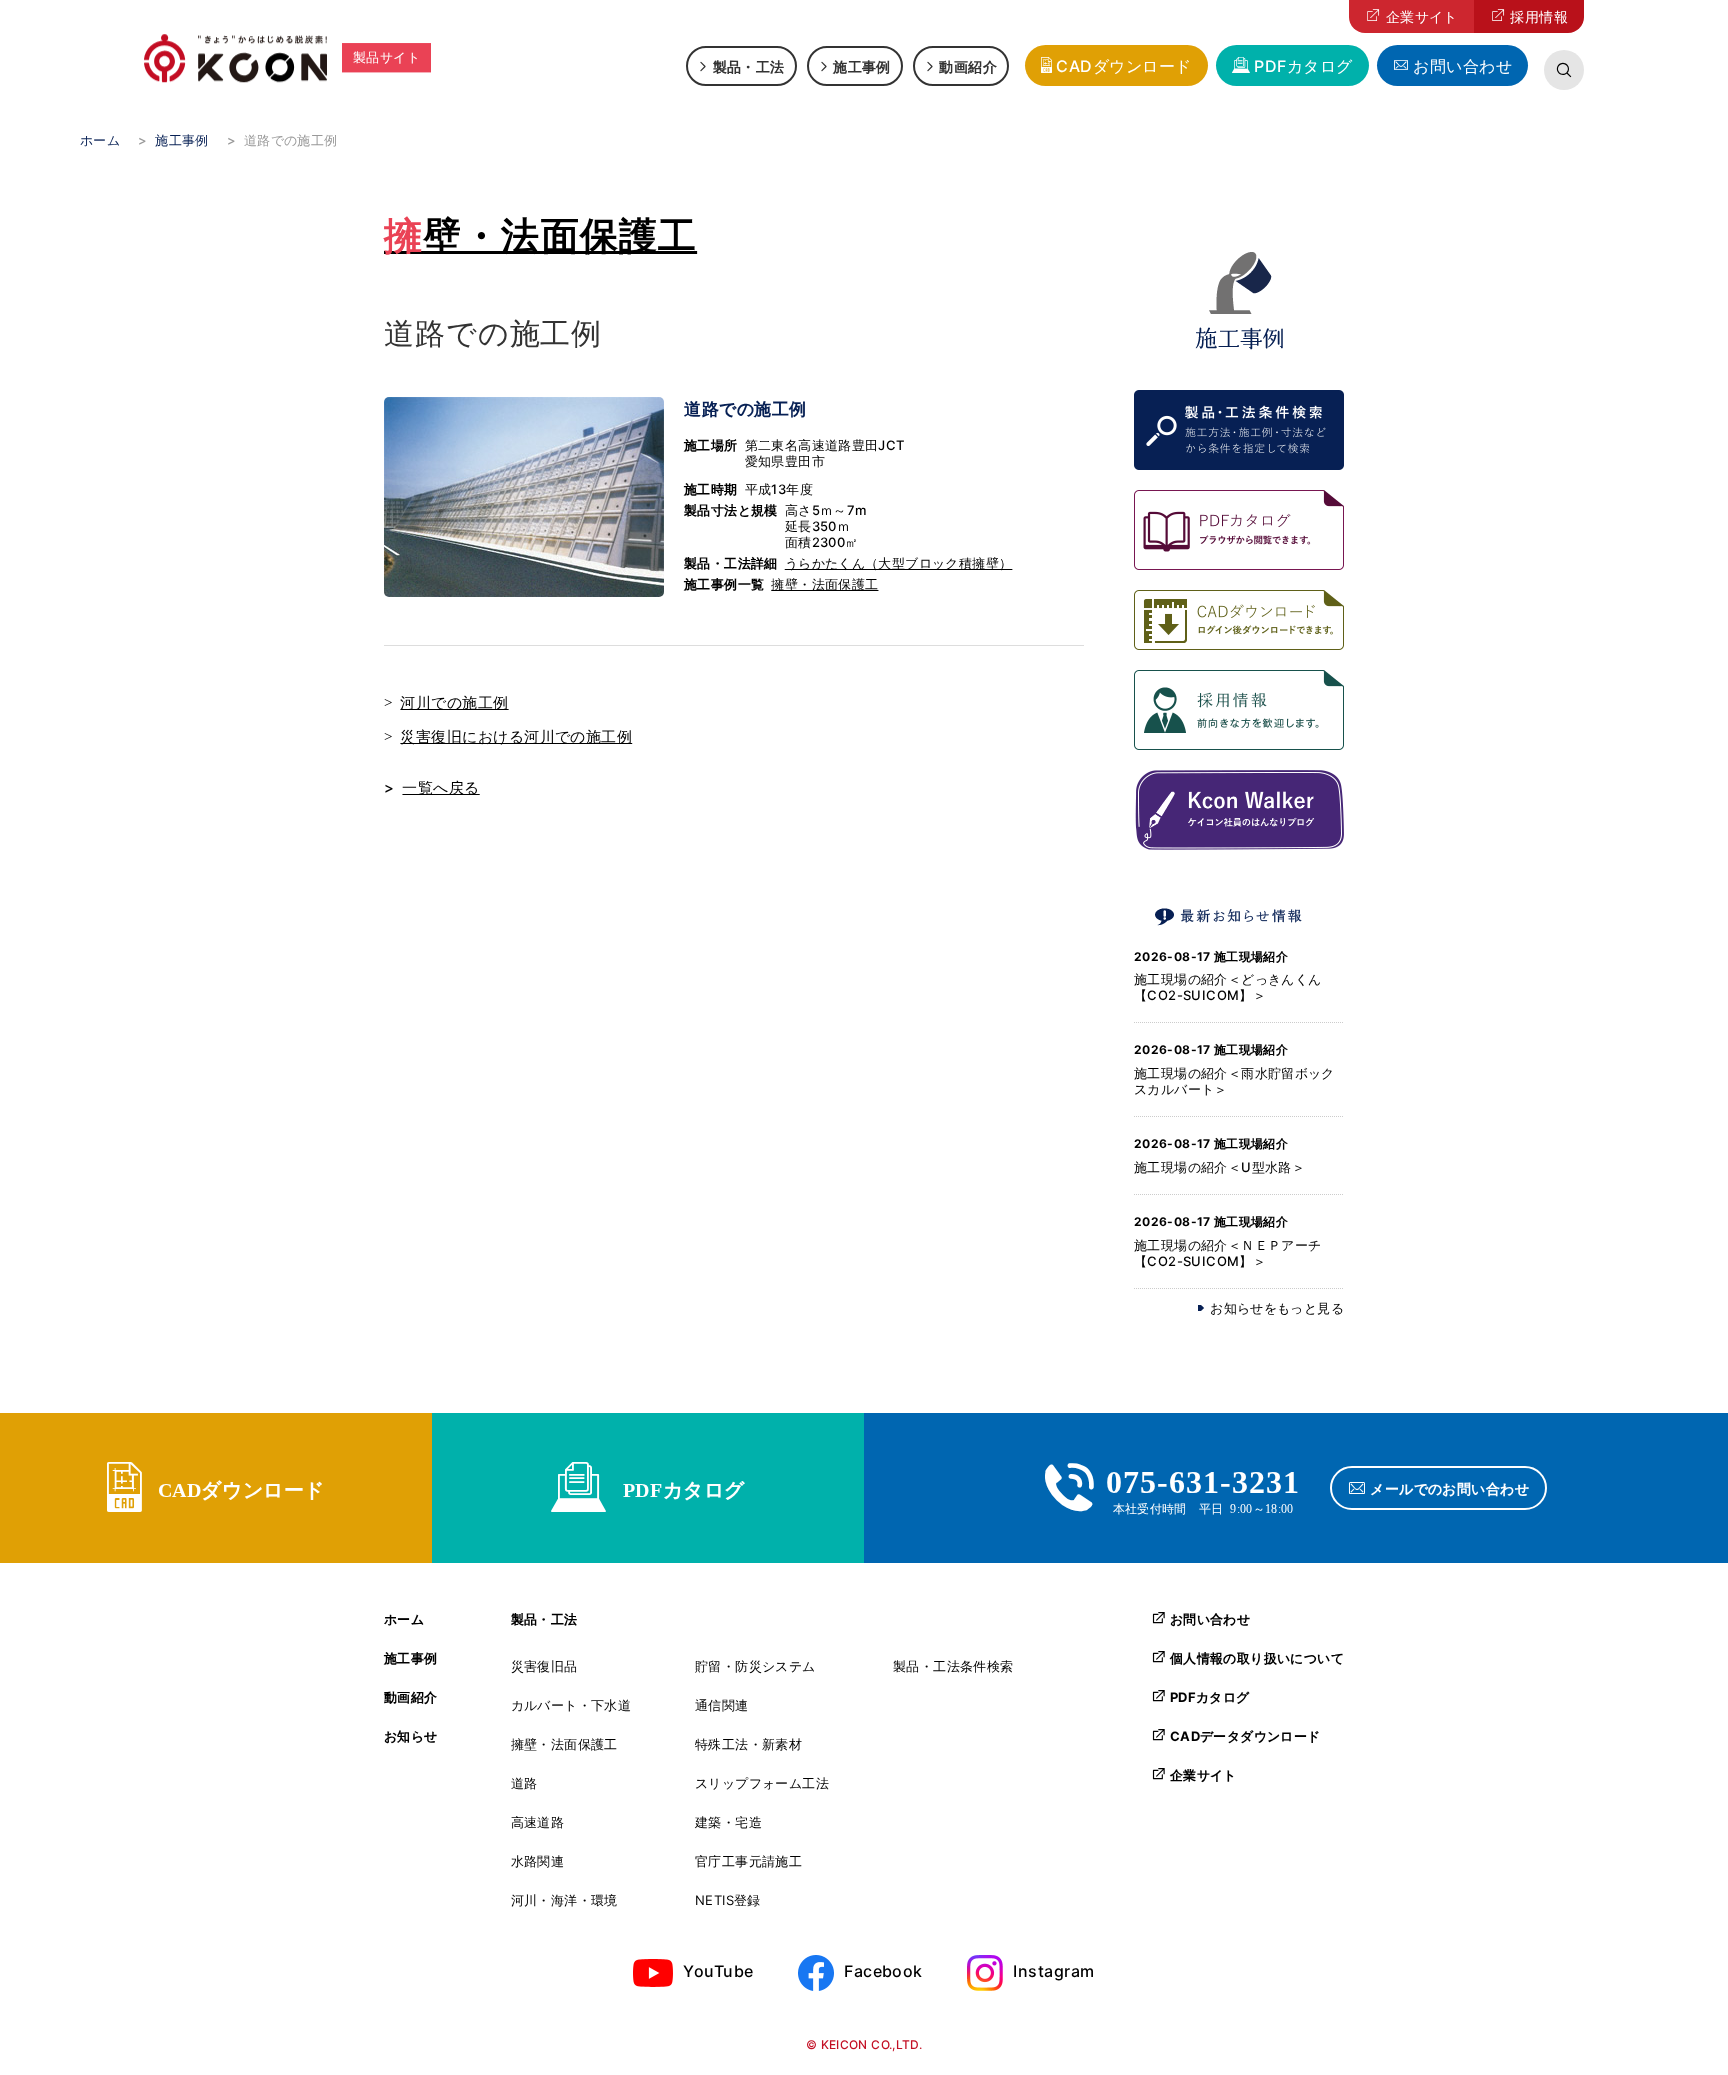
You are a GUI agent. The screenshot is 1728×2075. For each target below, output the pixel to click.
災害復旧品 (544, 1666)
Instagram (1053, 1971)
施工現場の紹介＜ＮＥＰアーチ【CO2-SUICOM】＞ (1227, 1253)
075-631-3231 (1203, 1479)
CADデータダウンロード (1245, 1736)
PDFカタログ (1303, 66)
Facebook (883, 1971)
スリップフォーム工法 (762, 1783)
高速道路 (538, 1822)
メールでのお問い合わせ (1449, 1488)
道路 (524, 1783)
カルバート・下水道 (571, 1705)
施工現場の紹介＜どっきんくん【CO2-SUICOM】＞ (1227, 987)
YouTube (718, 1971)
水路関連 (538, 1861)
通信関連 (722, 1705)
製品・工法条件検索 (953, 1666)
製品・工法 (749, 66)
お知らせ (411, 1736)
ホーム (404, 1619)
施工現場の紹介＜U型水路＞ (1219, 1167)
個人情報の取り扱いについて (1257, 1658)
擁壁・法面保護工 (540, 235)
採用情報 (1539, 16)
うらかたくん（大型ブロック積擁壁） (899, 563)
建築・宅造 (728, 1822)
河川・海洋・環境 (564, 1900)
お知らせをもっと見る (1277, 1308)
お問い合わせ (1462, 66)
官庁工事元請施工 (748, 1861)
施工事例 (862, 66)
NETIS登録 (728, 1900)
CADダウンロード (1123, 66)
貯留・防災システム (755, 1666)
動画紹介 (968, 66)
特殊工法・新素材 (748, 1744)
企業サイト (1422, 16)
